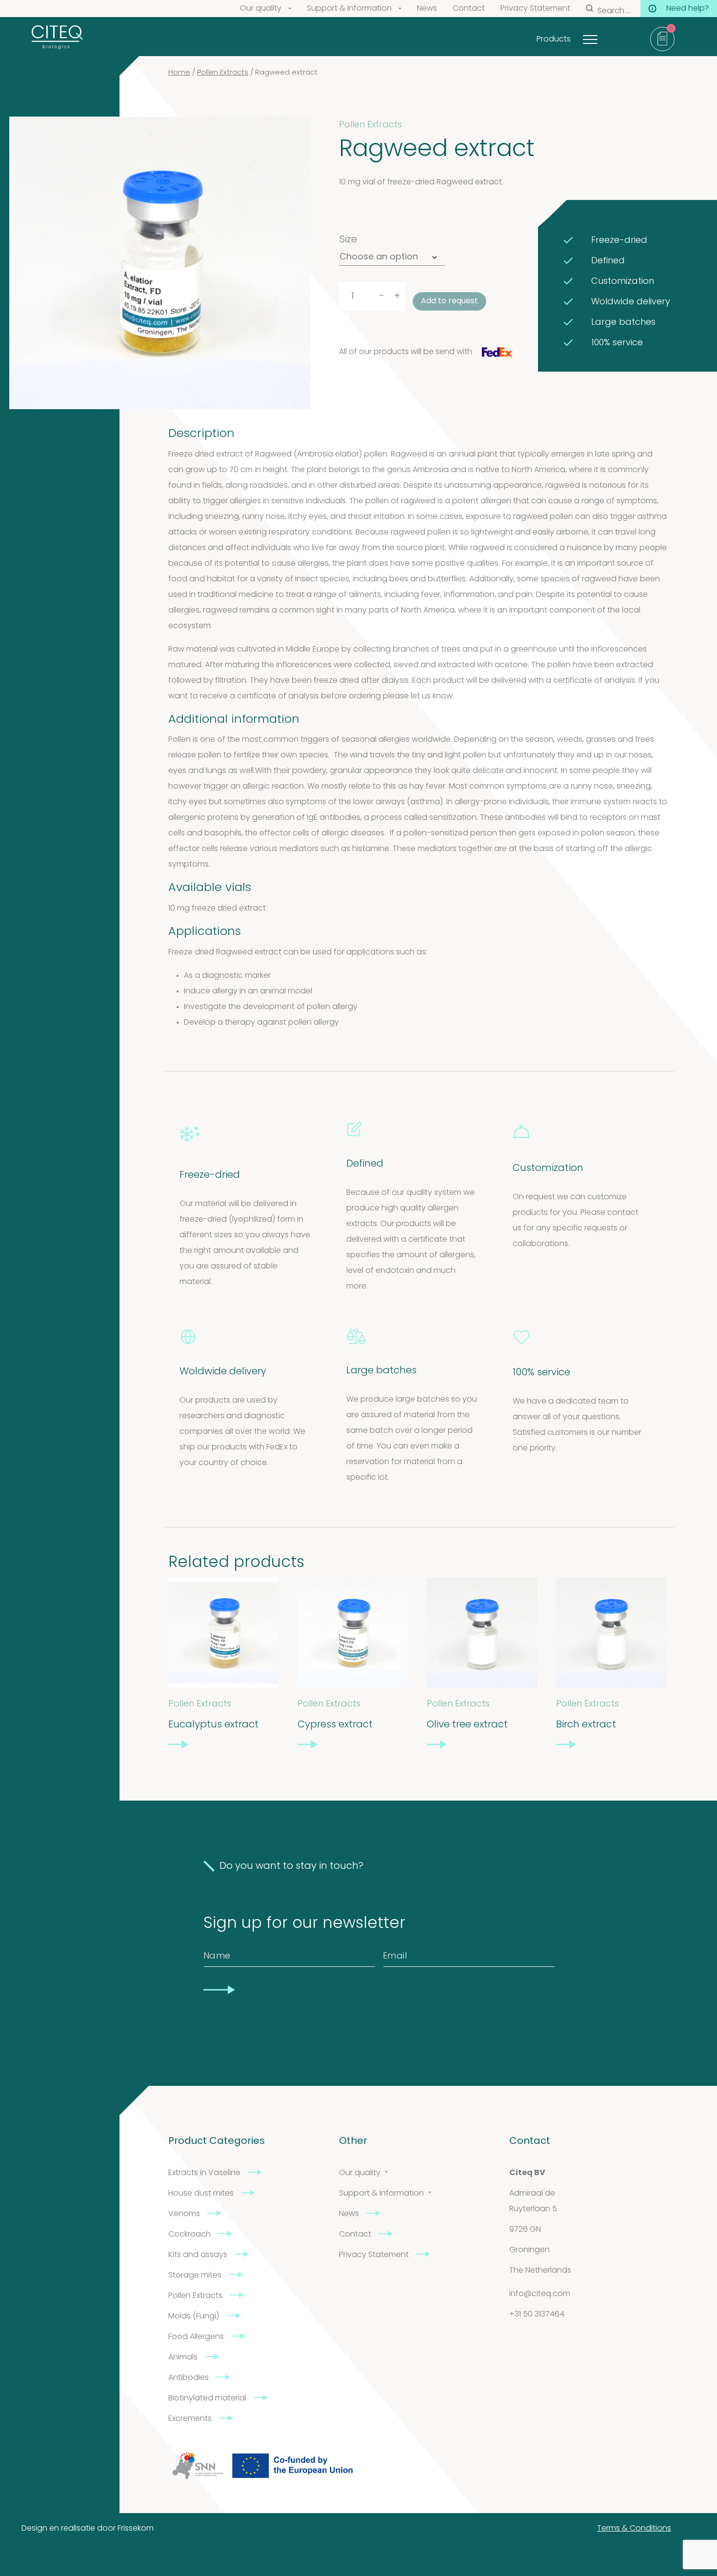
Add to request (449, 301)
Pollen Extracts (223, 73)
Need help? (688, 9)
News (427, 9)
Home (179, 73)
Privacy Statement (535, 9)
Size (348, 240)
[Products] (602, 37)
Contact (469, 9)
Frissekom (136, 2529)
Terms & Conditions (634, 2529)
